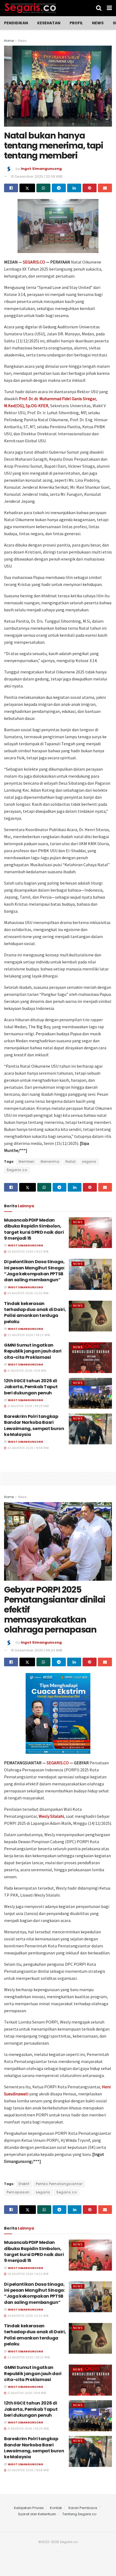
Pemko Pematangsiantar (59, 2184)
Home (9, 41)
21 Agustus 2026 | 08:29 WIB (28, 1406)
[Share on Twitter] (27, 188)
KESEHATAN (49, 23)
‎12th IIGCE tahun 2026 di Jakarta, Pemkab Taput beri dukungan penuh (31, 1387)
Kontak (56, 2508)
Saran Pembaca (83, 2508)
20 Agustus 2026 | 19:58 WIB (28, 1448)
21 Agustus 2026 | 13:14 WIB (26, 1371)
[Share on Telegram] (59, 188)
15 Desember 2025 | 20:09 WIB (37, 176)
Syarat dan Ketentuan (37, 2514)
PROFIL (76, 23)
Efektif (24, 2184)
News (98, 23)
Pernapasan (18, 2192)
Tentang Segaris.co (79, 2514)
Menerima (50, 1161)
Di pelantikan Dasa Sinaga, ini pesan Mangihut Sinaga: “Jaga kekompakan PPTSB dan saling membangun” (35, 1271)
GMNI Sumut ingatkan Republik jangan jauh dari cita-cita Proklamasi (33, 1351)
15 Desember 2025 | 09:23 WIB (37, 1650)
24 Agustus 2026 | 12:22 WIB (27, 1293)
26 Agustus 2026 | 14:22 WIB (27, 1252)
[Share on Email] (105, 188)
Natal (71, 1161)
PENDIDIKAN (16, 23)
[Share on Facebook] (11, 188)
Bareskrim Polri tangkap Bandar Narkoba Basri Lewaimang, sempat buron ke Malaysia (34, 1425)
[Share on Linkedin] (74, 188)
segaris (89, 1161)
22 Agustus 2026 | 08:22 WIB (28, 1335)
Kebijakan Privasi (29, 2508)
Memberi (27, 1161)
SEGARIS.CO (34, 262)
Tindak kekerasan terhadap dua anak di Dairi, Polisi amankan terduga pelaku (35, 1313)
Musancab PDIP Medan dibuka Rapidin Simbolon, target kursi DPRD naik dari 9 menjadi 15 (34, 1229)
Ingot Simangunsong (41, 169)
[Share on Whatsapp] (43, 188)
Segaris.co (17, 1170)
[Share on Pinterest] (90, 188)
